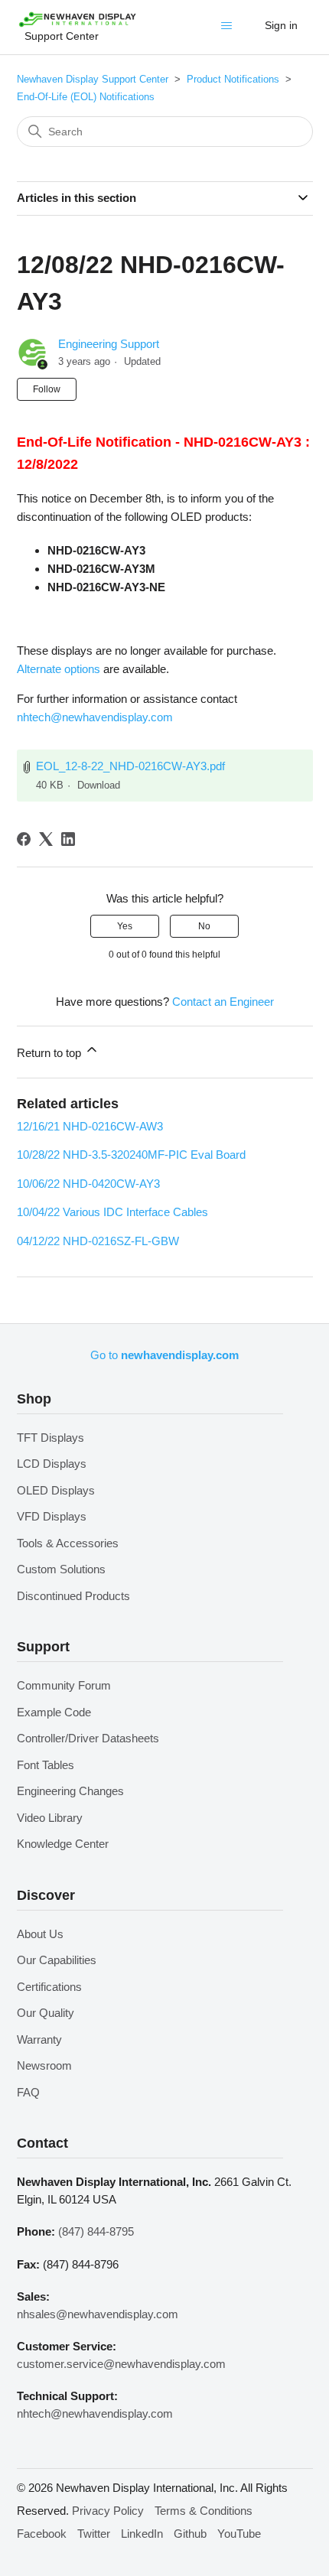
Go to (164, 1355)
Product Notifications (233, 79)
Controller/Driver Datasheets (88, 1738)
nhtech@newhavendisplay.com (95, 717)
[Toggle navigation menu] (230, 29)
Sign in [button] (281, 25)
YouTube (239, 2534)
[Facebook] (24, 839)
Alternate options (59, 669)
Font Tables (46, 1765)
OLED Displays (56, 1490)
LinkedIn (142, 2534)
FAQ (28, 2092)
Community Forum (64, 1685)
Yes (125, 926)
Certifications (49, 1987)
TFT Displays (50, 1438)
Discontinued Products (73, 1596)
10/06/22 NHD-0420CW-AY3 (88, 1184)
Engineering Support (109, 344)
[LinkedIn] (68, 839)
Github (190, 2534)
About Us (40, 1934)
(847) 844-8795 (96, 2231)
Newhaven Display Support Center (93, 79)
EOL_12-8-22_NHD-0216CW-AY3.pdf (130, 766)
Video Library (50, 1818)
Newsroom (44, 2065)
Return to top (50, 1053)
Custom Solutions (61, 1569)
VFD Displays (52, 1516)
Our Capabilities (57, 1960)
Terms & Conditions (204, 2511)
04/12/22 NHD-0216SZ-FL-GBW (98, 1241)
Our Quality (46, 2013)
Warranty (39, 2039)
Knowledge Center (63, 1844)
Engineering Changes (70, 1791)
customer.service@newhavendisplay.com (121, 2364)
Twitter (94, 2534)
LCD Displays (52, 1464)
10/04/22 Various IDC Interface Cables (112, 1212)
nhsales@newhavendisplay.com (98, 2314)
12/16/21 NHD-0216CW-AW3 (90, 1126)
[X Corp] (46, 839)
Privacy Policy (108, 2511)
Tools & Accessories (68, 1543)
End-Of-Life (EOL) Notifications (86, 97)
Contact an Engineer (223, 1002)
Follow (47, 389)
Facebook (42, 2534)
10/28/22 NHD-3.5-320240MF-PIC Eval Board (131, 1155)
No (204, 926)
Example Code (54, 1712)
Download (99, 785)
